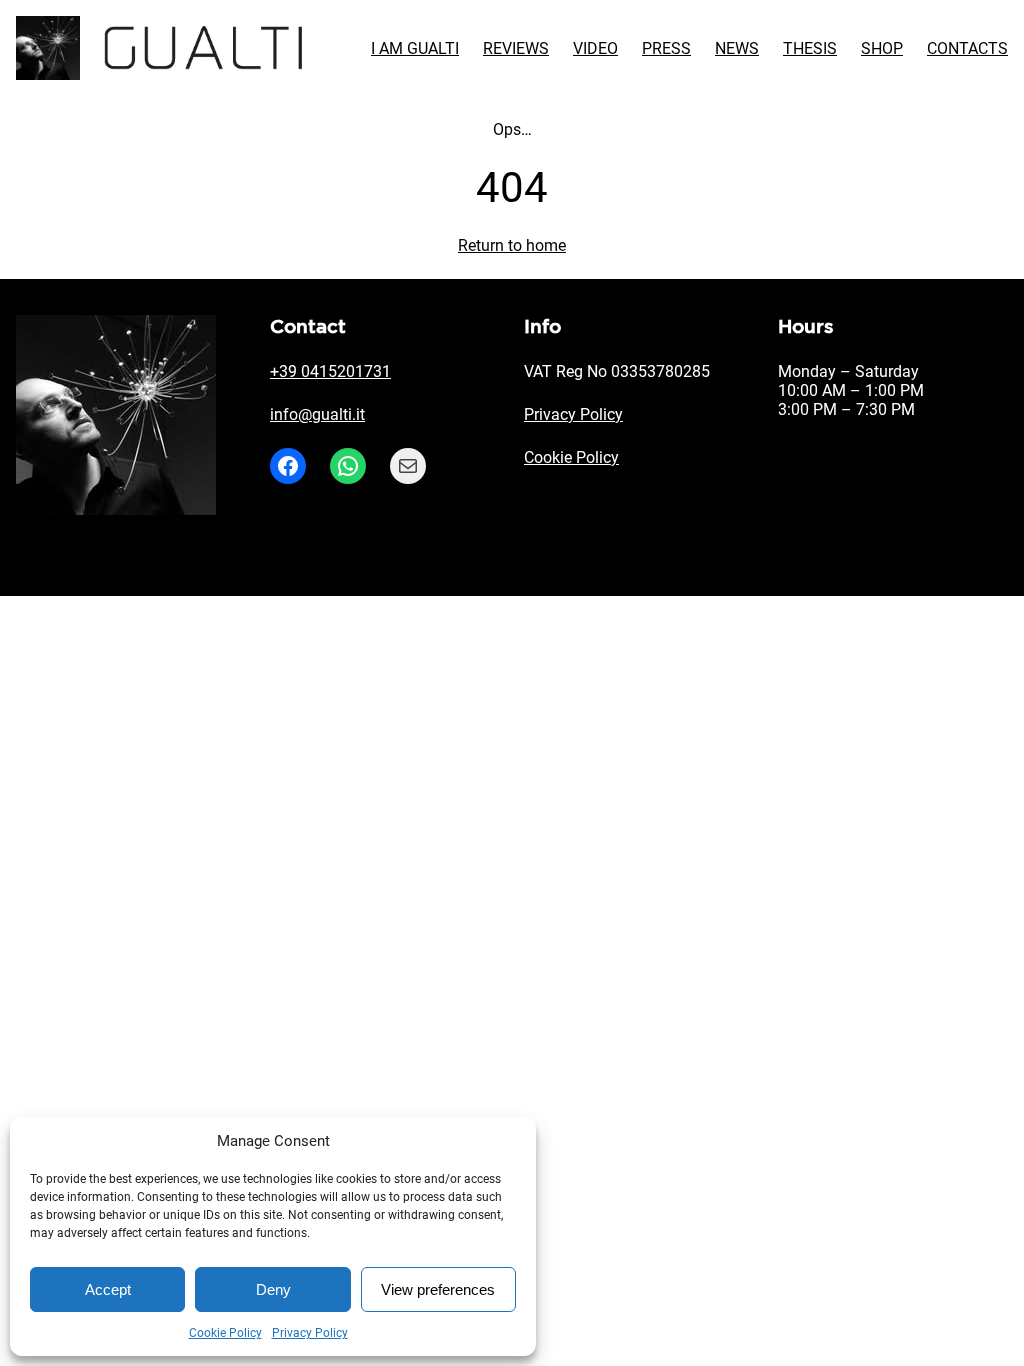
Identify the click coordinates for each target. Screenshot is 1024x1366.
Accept (108, 1289)
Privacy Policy (310, 1333)
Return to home (512, 245)
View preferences (438, 1289)
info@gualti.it (317, 414)
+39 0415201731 (330, 371)
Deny (273, 1289)
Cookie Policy (225, 1333)
